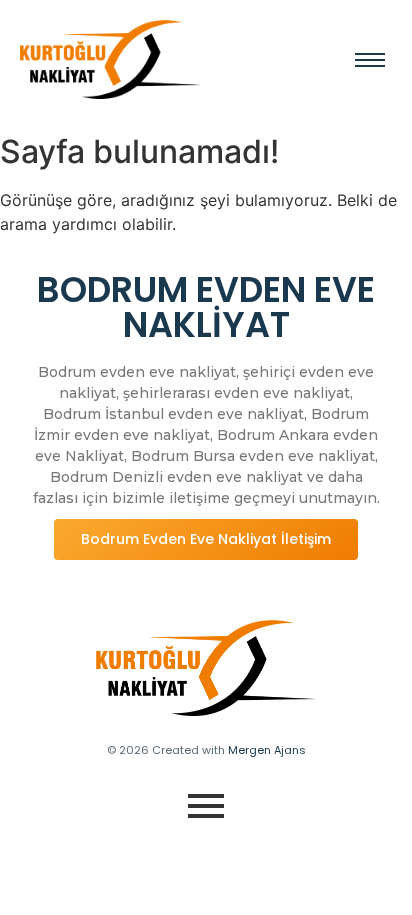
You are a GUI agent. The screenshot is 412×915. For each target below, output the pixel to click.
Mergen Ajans (267, 750)
